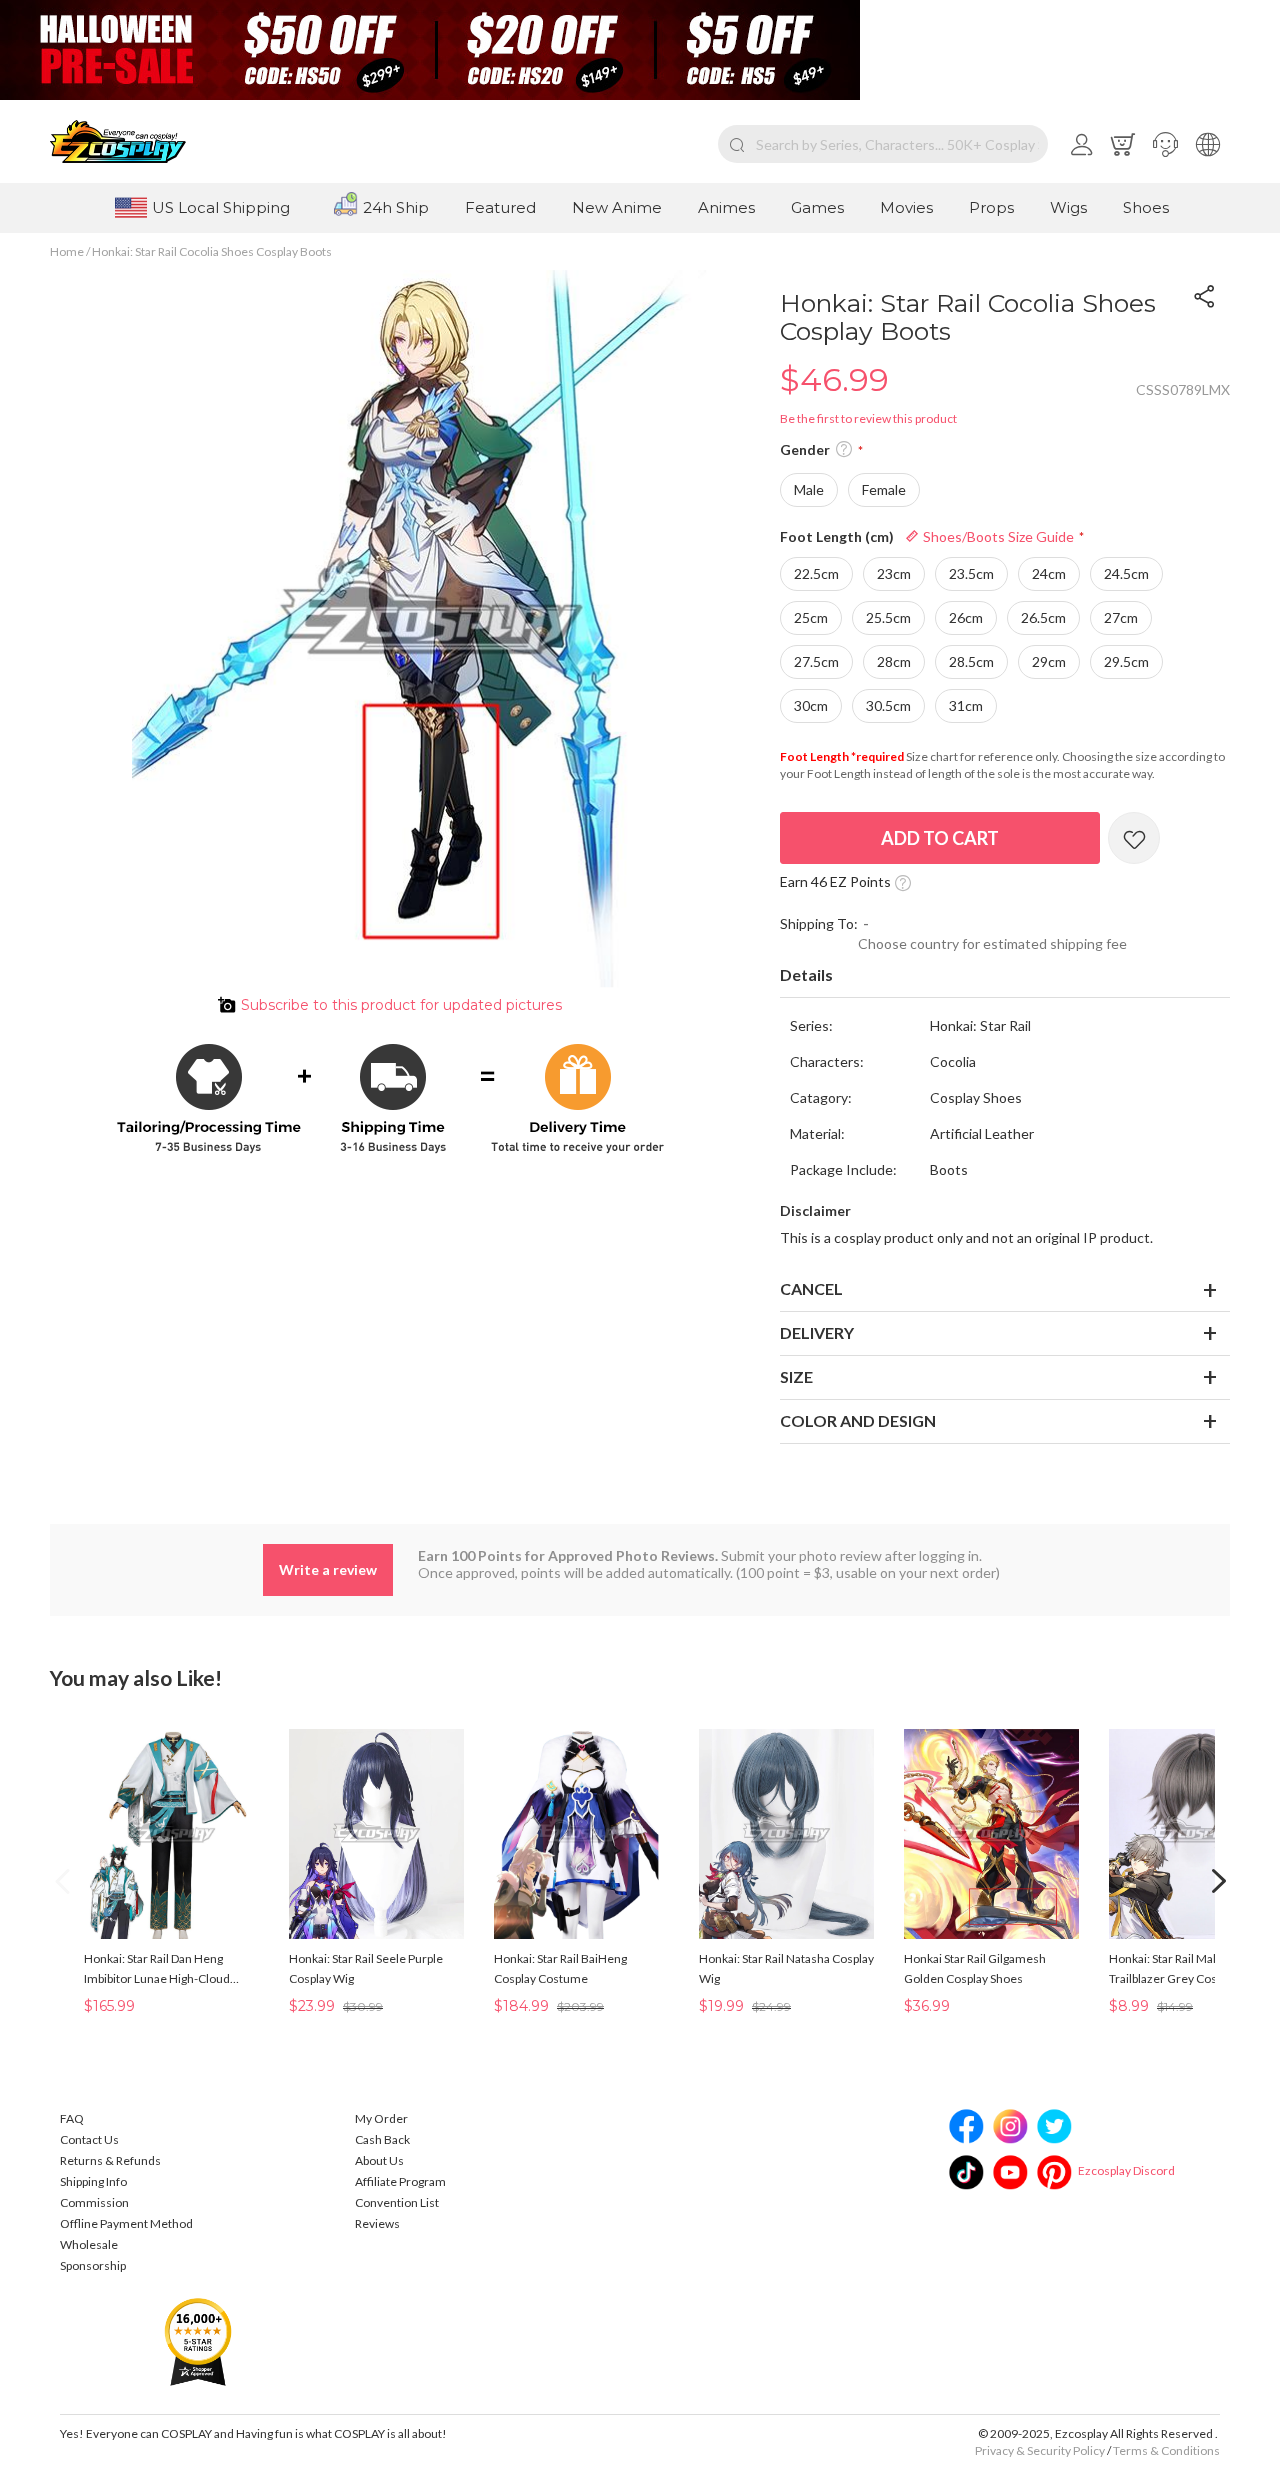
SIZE (796, 1376)
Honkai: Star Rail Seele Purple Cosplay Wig (366, 1968)
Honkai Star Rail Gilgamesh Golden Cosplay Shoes (975, 1968)
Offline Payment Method (126, 2223)
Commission (94, 2202)
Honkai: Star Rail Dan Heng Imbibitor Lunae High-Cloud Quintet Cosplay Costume (157, 1970)
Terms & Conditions (1166, 2450)
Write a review (328, 1569)
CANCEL (811, 1288)
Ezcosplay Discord (1126, 2170)
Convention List (397, 2202)
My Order (381, 2118)
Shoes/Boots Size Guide (997, 536)
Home (67, 251)
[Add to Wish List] (1134, 838)
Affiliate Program (400, 2181)
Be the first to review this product (868, 418)
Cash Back (382, 2139)
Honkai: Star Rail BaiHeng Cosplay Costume (560, 1968)
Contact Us (89, 2139)
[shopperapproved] (198, 2340)
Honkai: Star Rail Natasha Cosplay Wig (786, 1968)
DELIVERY (817, 1332)
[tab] (1005, 976)
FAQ (72, 2118)
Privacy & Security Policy (1040, 2450)
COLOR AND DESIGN (858, 1420)
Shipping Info (93, 2181)
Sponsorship (93, 2265)
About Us (379, 2160)
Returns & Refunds (110, 2160)
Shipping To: (819, 923)
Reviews (377, 2223)
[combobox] (883, 144)
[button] (1165, 144)
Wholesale (89, 2244)
